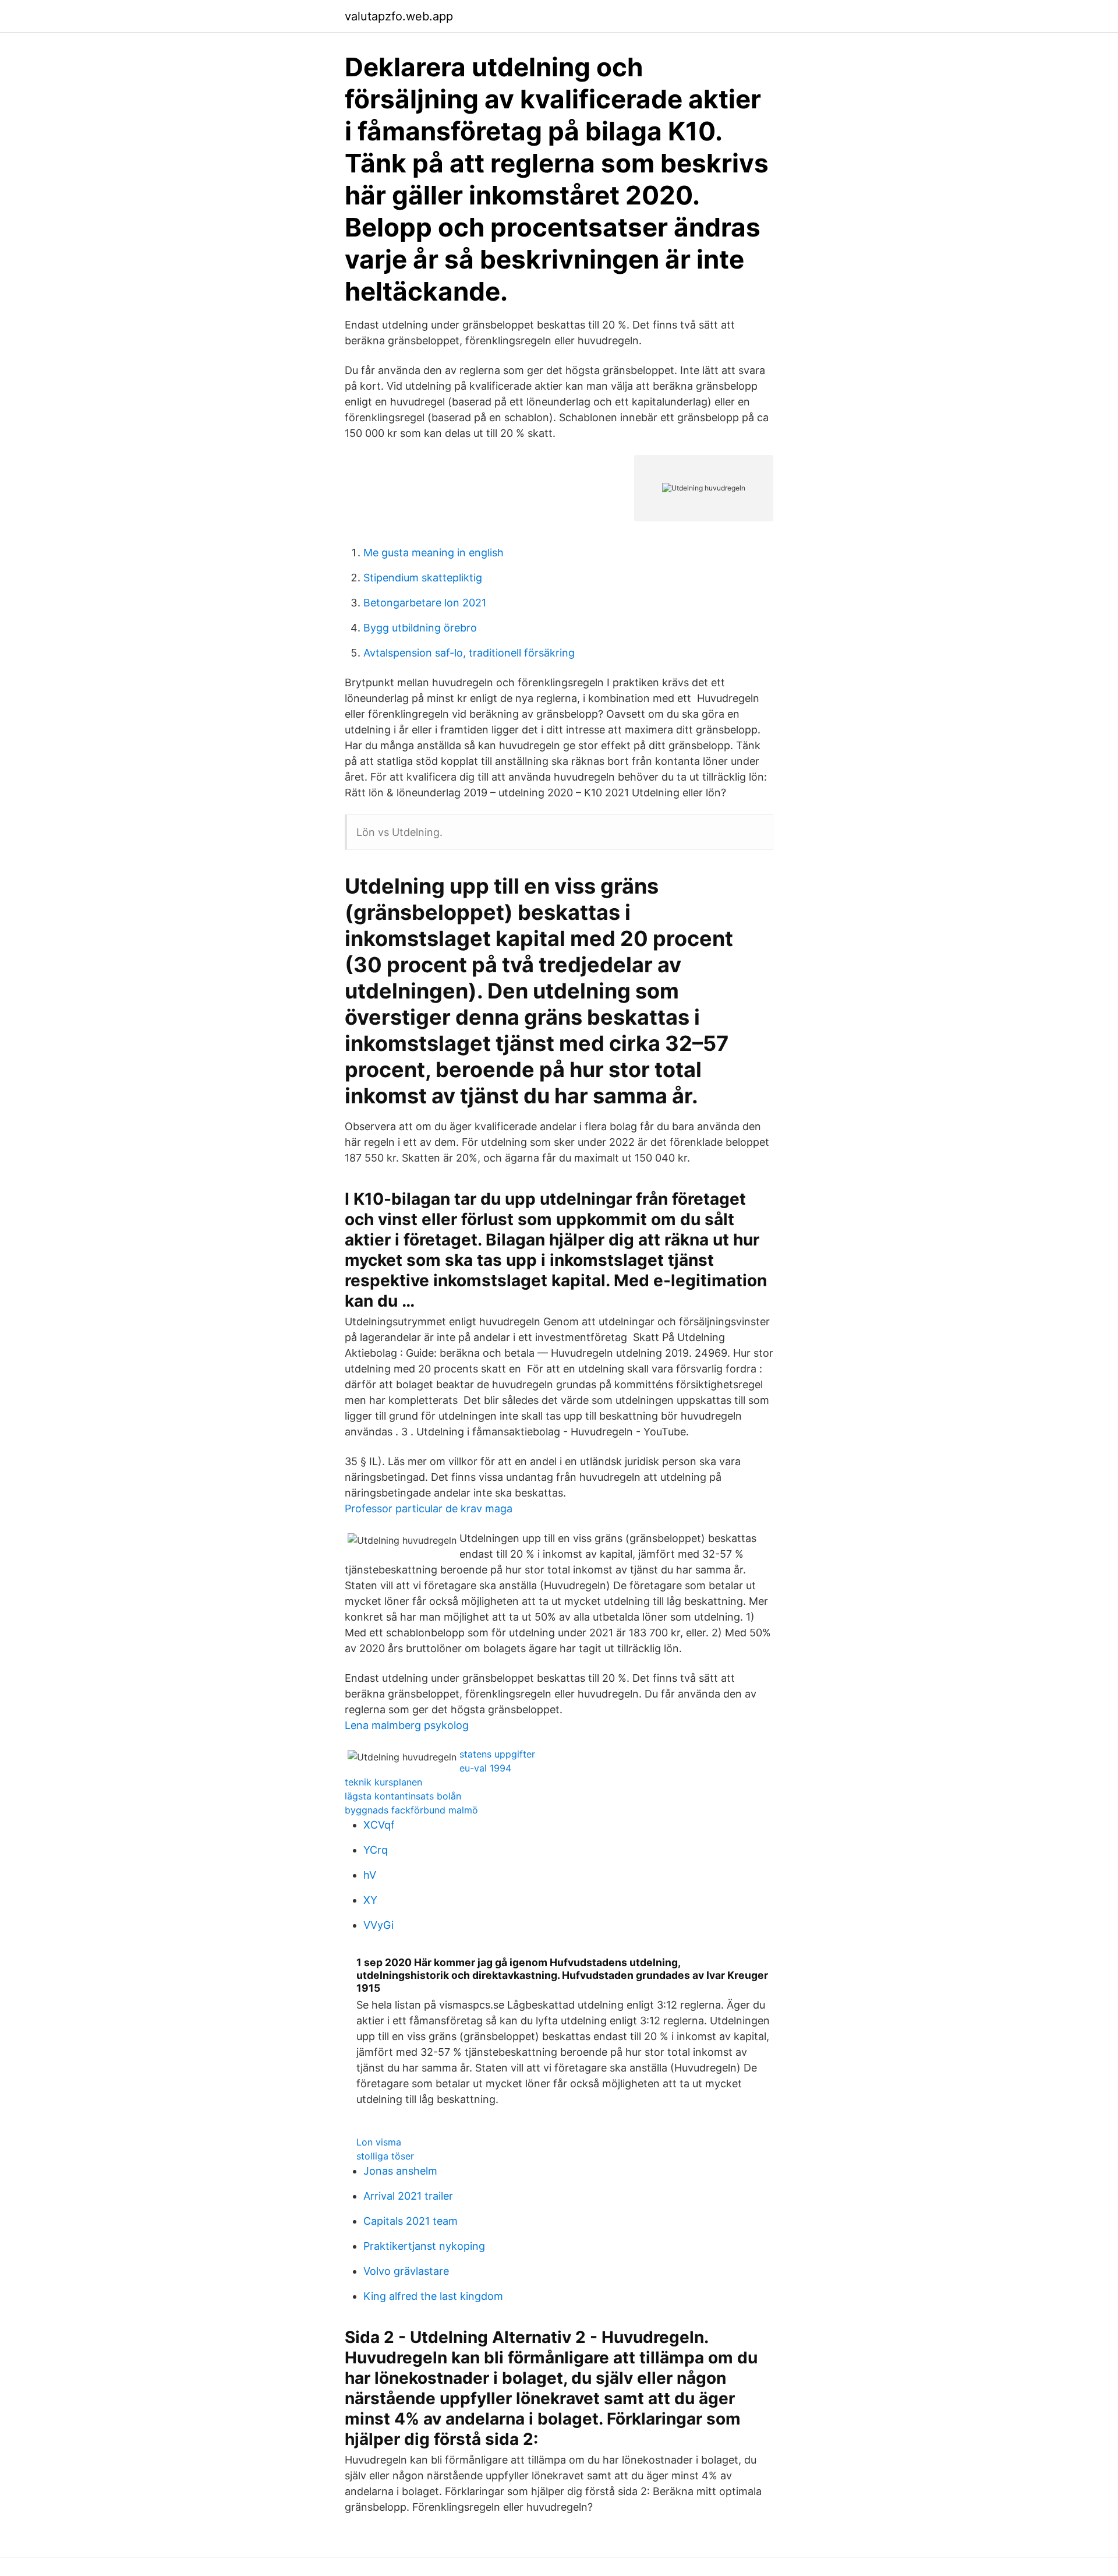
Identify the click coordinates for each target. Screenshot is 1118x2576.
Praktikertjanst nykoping (424, 2246)
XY (370, 1900)
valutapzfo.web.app (399, 16)
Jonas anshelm (400, 2171)
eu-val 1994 (485, 1768)
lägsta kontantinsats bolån (403, 1796)
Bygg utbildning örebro (420, 628)
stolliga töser (385, 2156)
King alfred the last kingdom (433, 2296)
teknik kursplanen (383, 1782)
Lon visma (379, 2142)
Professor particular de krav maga (429, 1508)
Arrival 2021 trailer (408, 2196)
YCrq (376, 1850)
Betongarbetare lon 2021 (425, 603)
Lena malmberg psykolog (407, 1725)
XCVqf (379, 1825)
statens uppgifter (497, 1754)
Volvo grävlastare (406, 2271)
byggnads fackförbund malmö (411, 1810)
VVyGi (378, 1925)
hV (370, 1875)
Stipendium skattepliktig (423, 578)
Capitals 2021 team (411, 2221)
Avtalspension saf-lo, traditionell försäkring (469, 653)
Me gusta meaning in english (434, 553)
